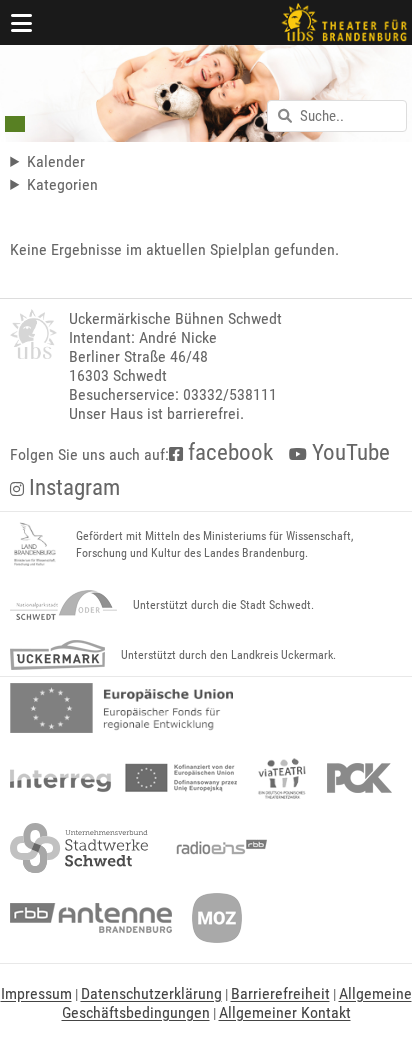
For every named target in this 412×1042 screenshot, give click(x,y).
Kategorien (62, 184)
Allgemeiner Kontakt (285, 1012)
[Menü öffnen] (22, 22)
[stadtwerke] (79, 848)
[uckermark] (57, 655)
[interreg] (123, 778)
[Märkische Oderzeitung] (217, 918)
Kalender (56, 161)
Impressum (36, 993)
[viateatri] (282, 778)
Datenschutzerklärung (151, 993)
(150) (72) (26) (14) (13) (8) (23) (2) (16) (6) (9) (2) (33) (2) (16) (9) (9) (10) (116, 184)
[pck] (359, 778)
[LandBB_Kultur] (35, 545)
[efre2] (121, 708)
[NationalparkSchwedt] (63, 605)
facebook (228, 452)
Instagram (72, 487)
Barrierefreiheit (280, 993)
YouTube (348, 452)
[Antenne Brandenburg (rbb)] (91, 918)
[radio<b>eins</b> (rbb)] (217, 848)
